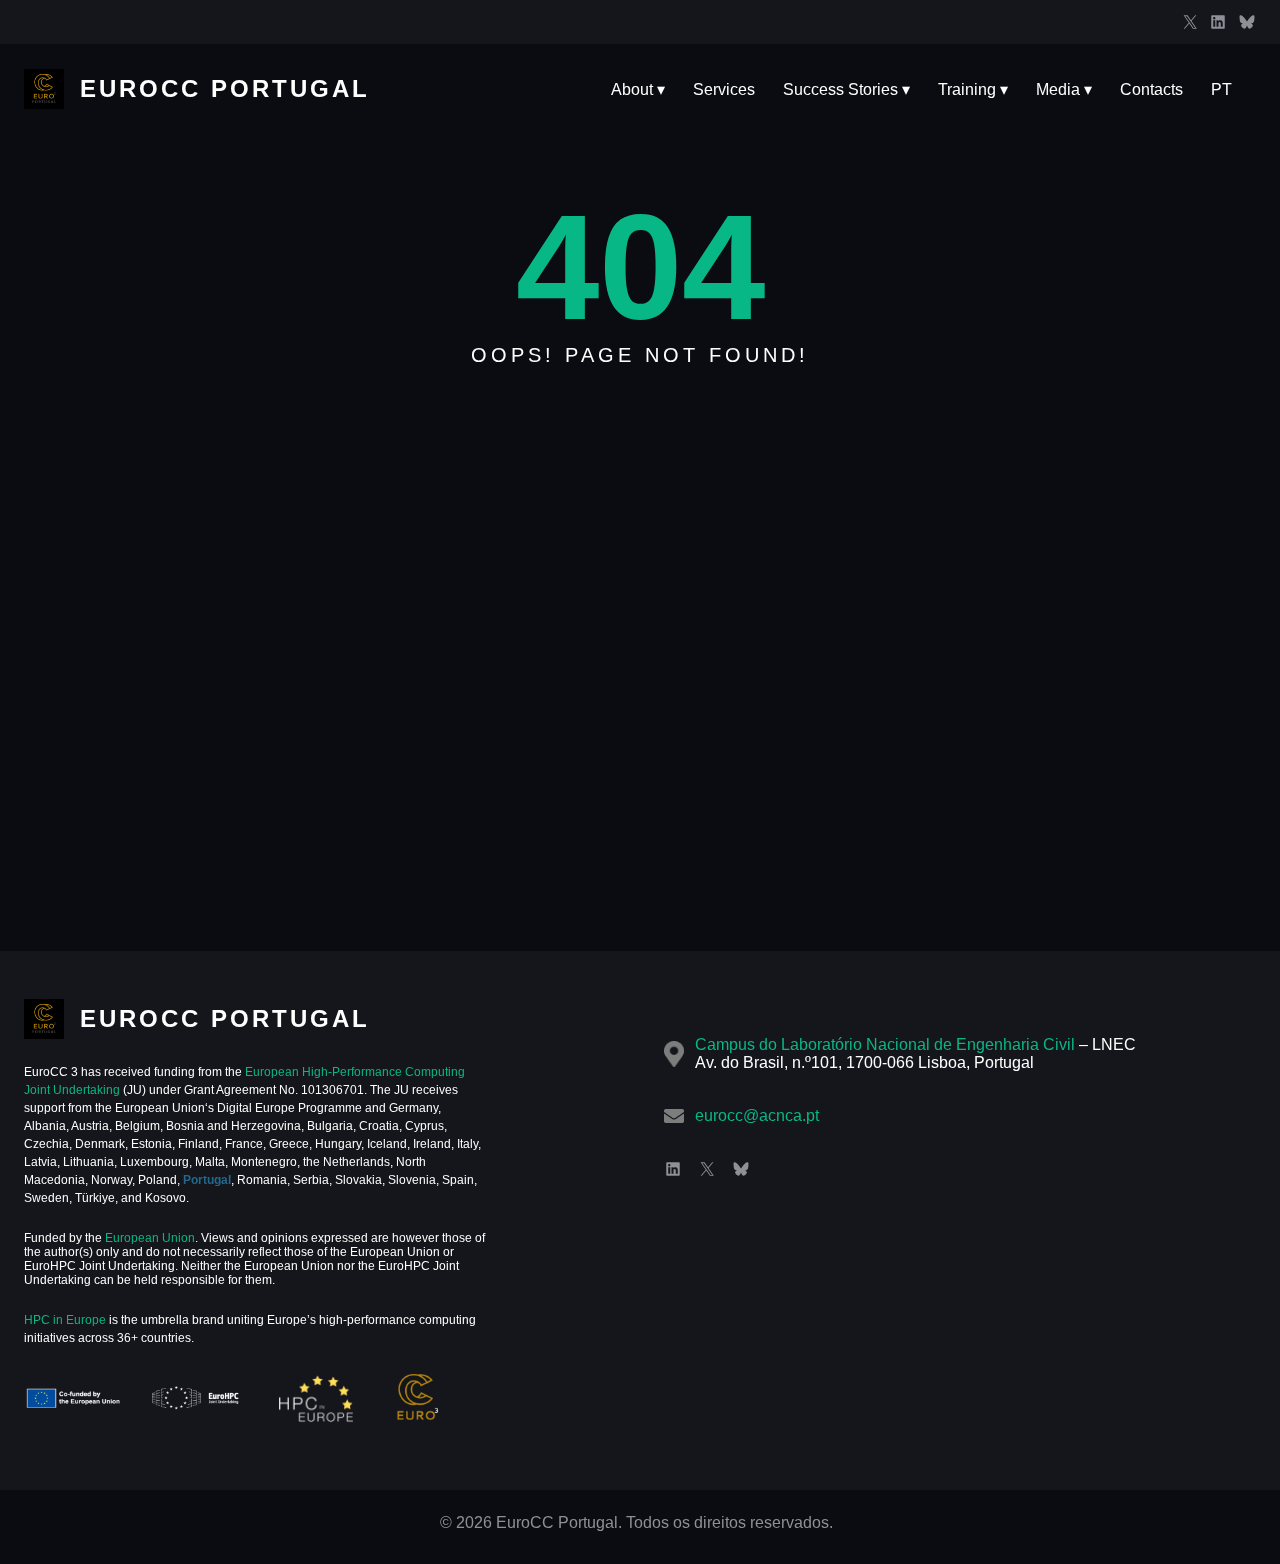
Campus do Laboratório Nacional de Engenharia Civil (885, 1044)
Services (724, 89)
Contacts (1151, 89)
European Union (148, 1238)
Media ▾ (1064, 89)
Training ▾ (973, 89)
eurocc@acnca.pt (757, 1115)
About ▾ (638, 89)
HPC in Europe (65, 1320)
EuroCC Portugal (225, 88)
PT (1221, 89)
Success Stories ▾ (846, 89)
